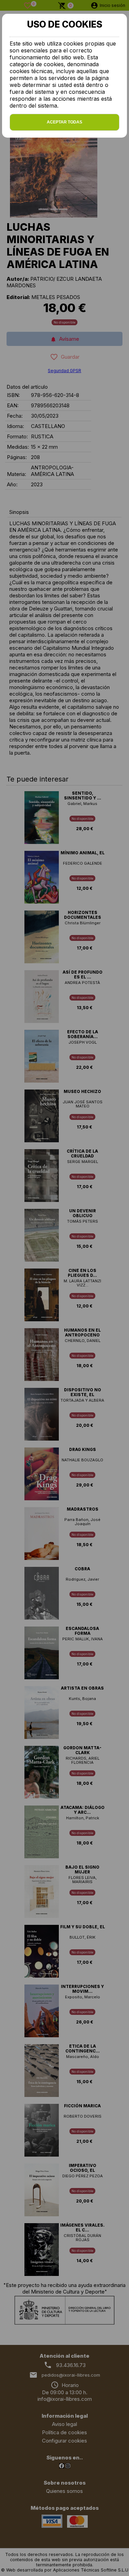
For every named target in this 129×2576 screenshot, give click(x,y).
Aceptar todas (64, 122)
